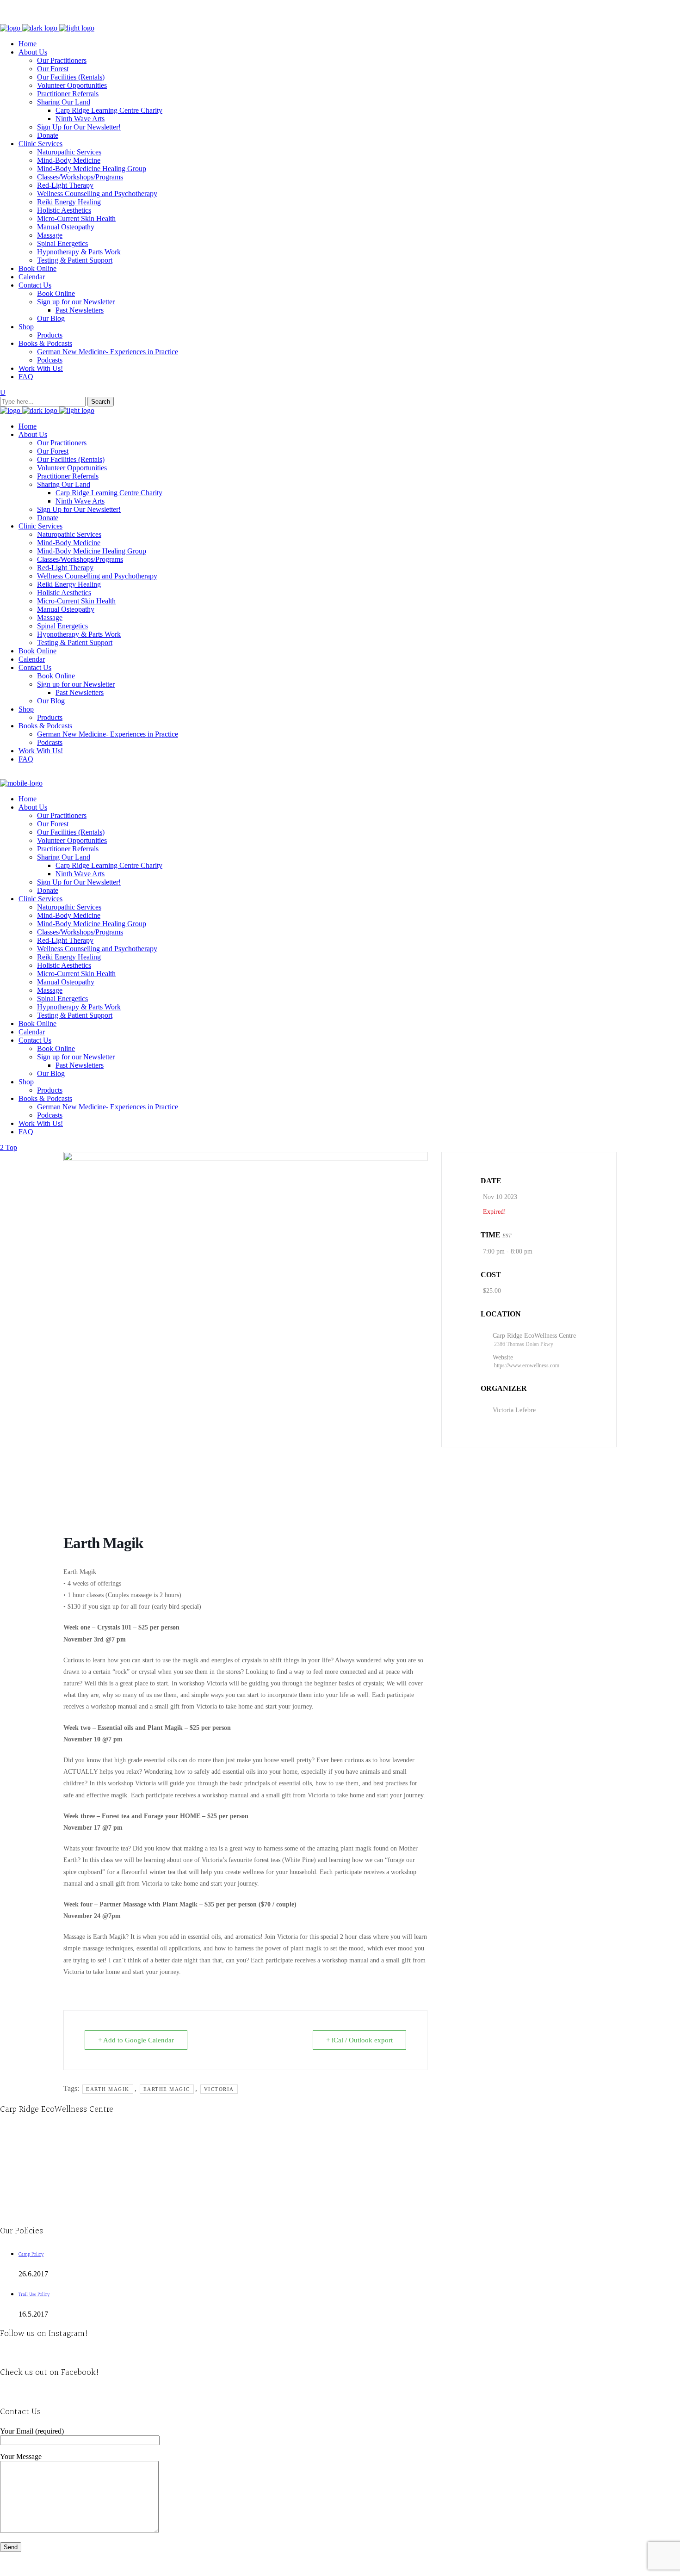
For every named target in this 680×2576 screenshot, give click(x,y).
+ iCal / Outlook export (359, 2040)
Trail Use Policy (34, 2295)
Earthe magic (167, 2089)
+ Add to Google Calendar (136, 2040)
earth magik (108, 2089)
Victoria (219, 2089)
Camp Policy (31, 2254)
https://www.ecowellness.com (527, 1365)
